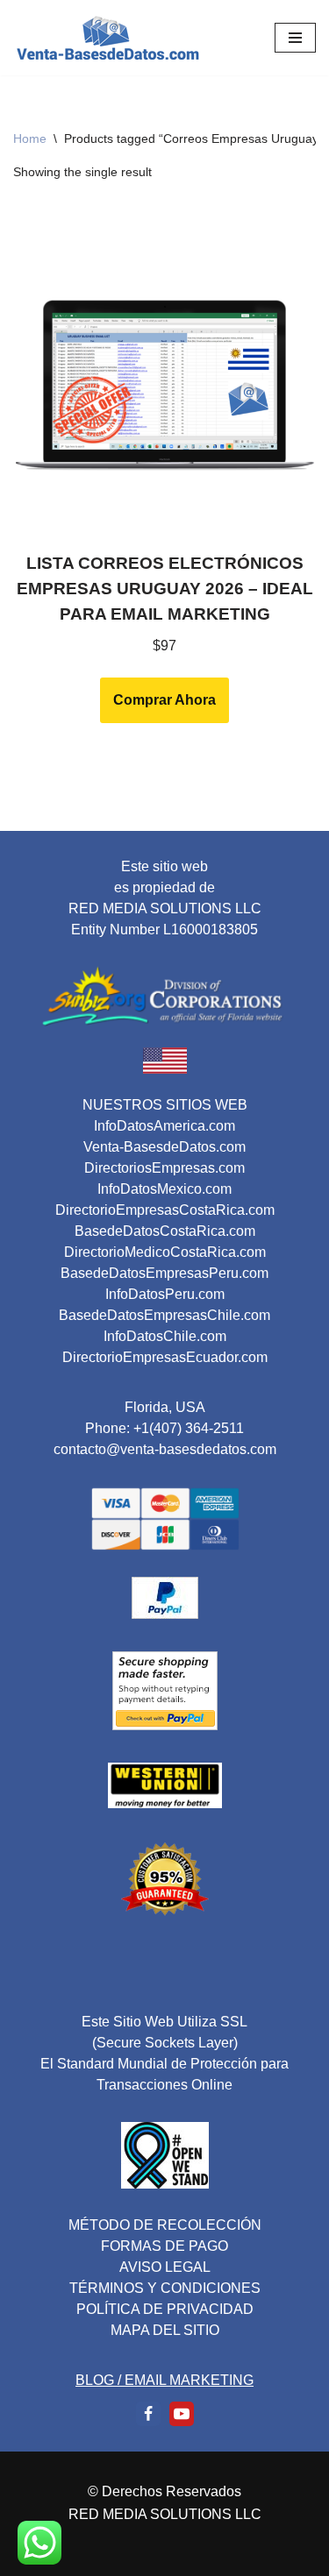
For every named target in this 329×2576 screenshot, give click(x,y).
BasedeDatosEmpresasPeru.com (164, 1273)
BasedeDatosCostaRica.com (165, 1231)
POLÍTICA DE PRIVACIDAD (165, 2309)
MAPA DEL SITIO (165, 2330)
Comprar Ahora (164, 700)
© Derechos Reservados (164, 2491)
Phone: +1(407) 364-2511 (164, 1428)
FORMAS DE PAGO (164, 2246)
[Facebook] (148, 2414)
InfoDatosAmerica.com (164, 1126)
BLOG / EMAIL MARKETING (164, 2380)
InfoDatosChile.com (165, 1336)
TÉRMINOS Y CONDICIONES (165, 2288)
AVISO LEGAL (165, 2267)
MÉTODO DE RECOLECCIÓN (165, 2225)
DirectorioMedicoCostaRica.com (165, 1252)
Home (30, 138)
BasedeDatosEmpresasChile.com (164, 1315)
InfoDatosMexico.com (164, 1189)
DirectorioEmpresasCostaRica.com (165, 1210)
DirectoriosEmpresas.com (164, 1168)
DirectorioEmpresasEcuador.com (165, 1357)
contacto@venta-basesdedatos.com (165, 1449)
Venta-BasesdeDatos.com (164, 1147)
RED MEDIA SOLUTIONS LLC (165, 2514)
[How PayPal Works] (165, 1614)
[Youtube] (182, 2414)
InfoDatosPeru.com (165, 1294)
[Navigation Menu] (295, 38)
